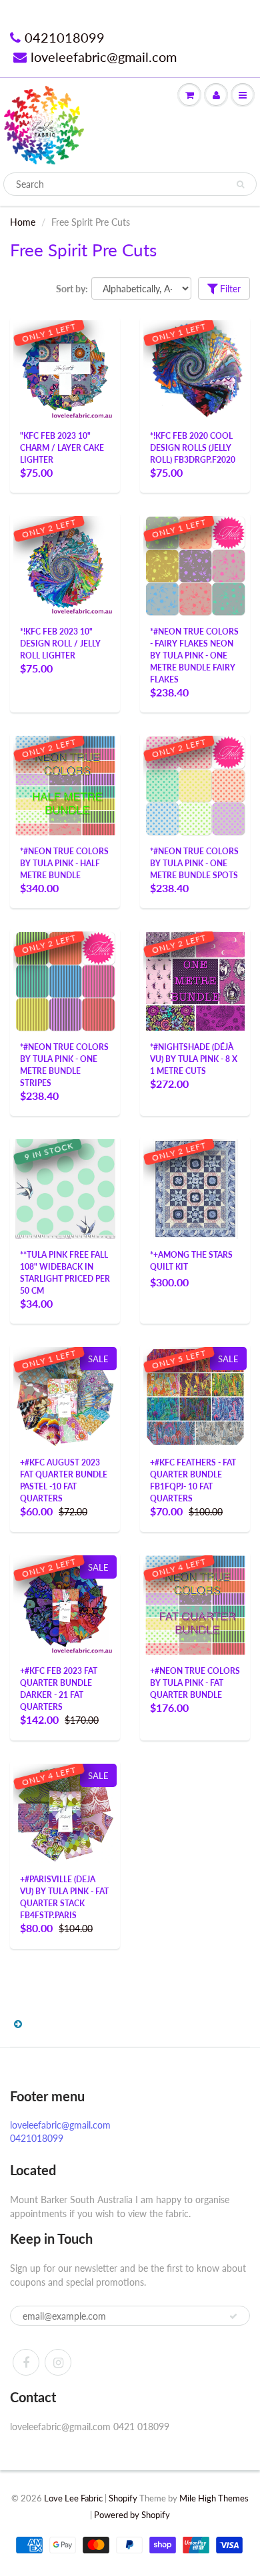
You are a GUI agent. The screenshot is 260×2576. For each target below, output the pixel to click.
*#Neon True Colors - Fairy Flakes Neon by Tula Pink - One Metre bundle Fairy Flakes (194, 655)
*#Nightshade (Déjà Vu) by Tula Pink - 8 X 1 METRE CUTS (194, 1059)
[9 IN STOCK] (65, 1188)
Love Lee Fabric (73, 2498)
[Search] (240, 184)
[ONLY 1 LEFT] (65, 369)
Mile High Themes (214, 2498)
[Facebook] (26, 2362)
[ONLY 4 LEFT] (195, 1604)
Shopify (123, 2498)
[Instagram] (58, 2362)
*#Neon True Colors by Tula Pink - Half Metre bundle (64, 863)
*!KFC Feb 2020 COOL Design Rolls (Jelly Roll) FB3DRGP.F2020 (193, 448)
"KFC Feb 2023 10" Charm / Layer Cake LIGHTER (62, 448)
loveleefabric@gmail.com (104, 57)
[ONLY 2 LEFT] (65, 565)
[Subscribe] (233, 2316)
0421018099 (65, 37)
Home (23, 222)
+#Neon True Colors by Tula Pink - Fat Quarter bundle (195, 1683)
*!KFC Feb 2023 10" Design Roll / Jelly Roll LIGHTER (60, 644)
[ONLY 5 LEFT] (195, 1396)
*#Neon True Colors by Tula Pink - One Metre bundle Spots (194, 863)
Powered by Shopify (132, 2515)
